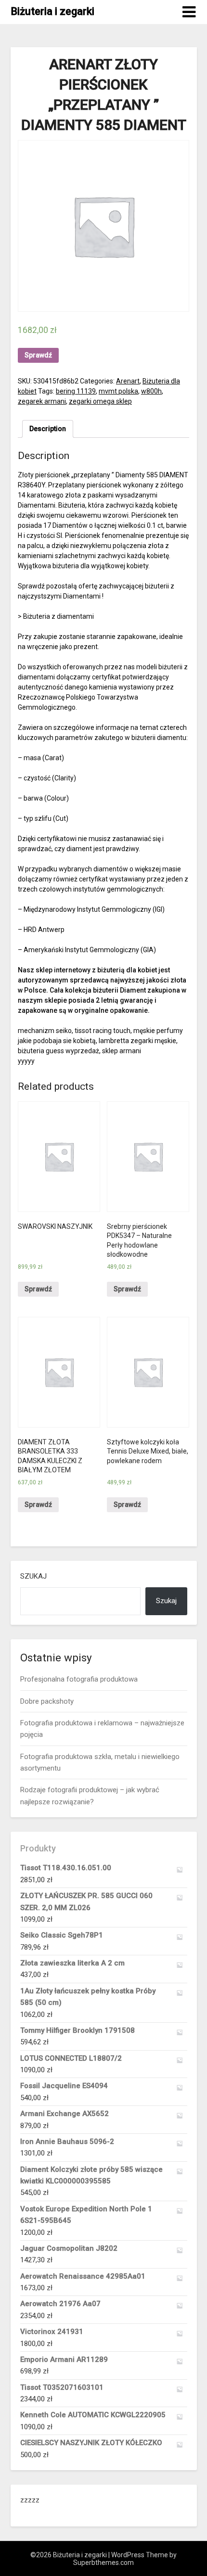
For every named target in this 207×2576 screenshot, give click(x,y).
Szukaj (33, 1576)
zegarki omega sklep (100, 401)
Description (48, 429)
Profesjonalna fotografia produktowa (79, 1679)
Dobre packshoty (47, 1701)
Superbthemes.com (103, 2563)
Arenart (128, 381)
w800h (151, 391)
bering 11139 (76, 391)
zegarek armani (42, 401)
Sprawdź (38, 355)
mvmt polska (118, 391)
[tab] (48, 429)
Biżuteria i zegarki (52, 11)
